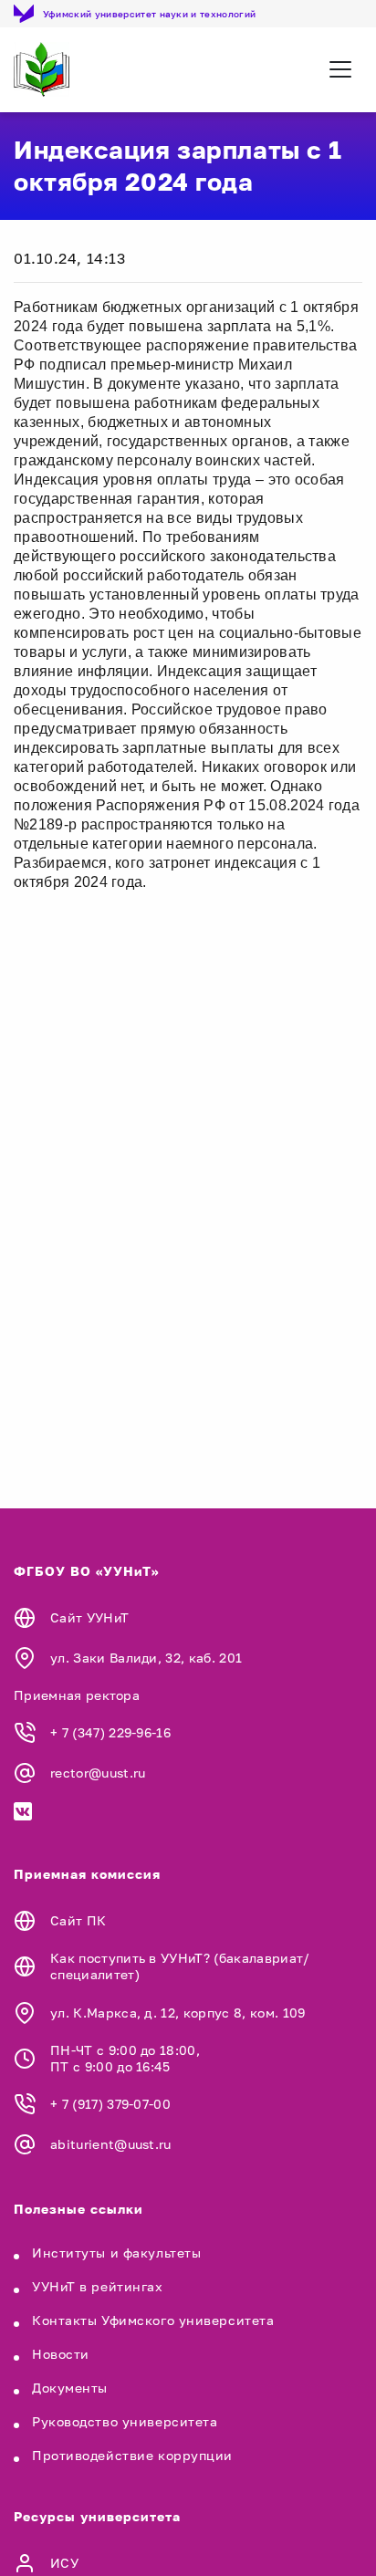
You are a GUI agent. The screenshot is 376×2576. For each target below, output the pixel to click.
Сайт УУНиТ (89, 1617)
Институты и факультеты (116, 2253)
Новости (61, 2354)
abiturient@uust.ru (111, 2144)
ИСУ (64, 2563)
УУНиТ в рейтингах (98, 2286)
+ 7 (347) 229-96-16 (110, 1732)
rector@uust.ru (98, 1773)
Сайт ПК (78, 1920)
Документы (70, 2388)
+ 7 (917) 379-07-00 (110, 2104)
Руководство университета (125, 2421)
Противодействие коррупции (132, 2455)
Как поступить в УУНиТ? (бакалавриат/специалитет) (180, 1966)
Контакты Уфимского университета (153, 2320)
